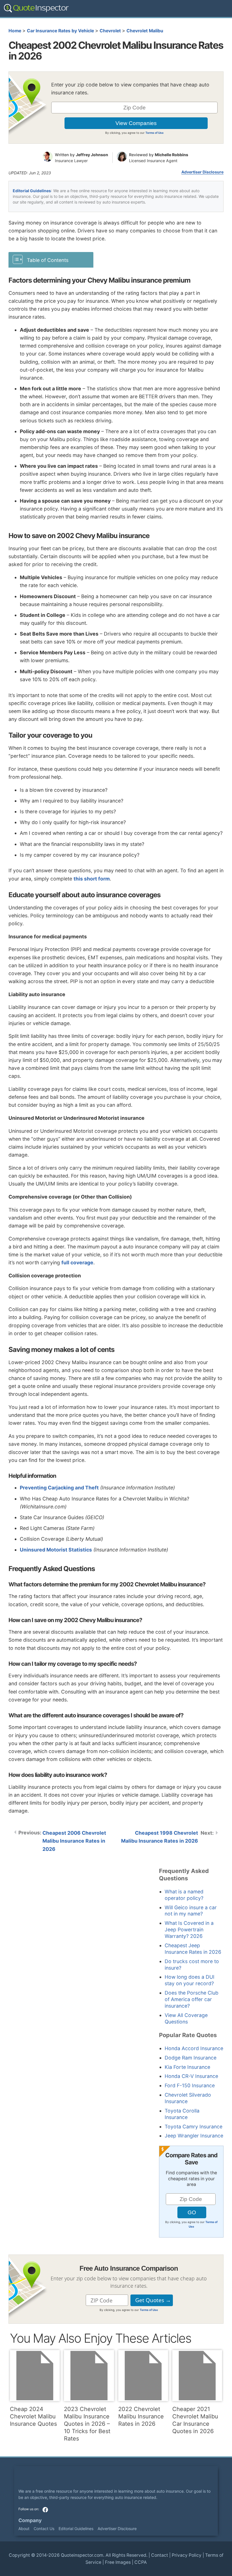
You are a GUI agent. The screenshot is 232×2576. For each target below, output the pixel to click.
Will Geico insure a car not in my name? (191, 1911)
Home (15, 31)
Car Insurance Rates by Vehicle (60, 31)
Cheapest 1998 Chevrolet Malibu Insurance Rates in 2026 (160, 1837)
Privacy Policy (187, 2555)
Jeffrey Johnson (92, 155)
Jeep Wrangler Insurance (194, 2136)
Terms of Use (154, 133)
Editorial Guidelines (32, 191)
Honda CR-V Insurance (191, 2076)
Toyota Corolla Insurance (182, 2114)
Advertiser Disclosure (202, 172)
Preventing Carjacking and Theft (59, 1488)
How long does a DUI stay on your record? (190, 1980)
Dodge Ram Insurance (191, 2058)
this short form (92, 879)
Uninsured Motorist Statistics (56, 1550)
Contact (160, 2555)
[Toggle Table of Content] (51, 260)
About (24, 2529)
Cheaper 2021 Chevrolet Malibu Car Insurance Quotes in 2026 (195, 2420)
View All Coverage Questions (186, 2018)
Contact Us (44, 2529)
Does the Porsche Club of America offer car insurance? (192, 1999)
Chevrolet (110, 31)
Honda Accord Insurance (194, 2048)
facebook (45, 2510)
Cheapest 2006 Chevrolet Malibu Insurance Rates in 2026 (74, 1841)
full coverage (77, 1262)
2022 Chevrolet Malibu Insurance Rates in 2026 (141, 2416)
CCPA (141, 2562)
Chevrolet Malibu (145, 31)
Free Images (118, 2562)
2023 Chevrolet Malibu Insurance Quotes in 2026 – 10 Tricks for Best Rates (87, 2424)
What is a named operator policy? (184, 1895)
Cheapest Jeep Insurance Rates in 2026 (193, 1949)
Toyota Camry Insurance (194, 2127)
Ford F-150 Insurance (190, 2085)
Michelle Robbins (171, 155)
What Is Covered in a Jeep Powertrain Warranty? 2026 (189, 1930)
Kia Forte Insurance (187, 2067)
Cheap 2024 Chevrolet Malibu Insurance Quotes (33, 2416)
